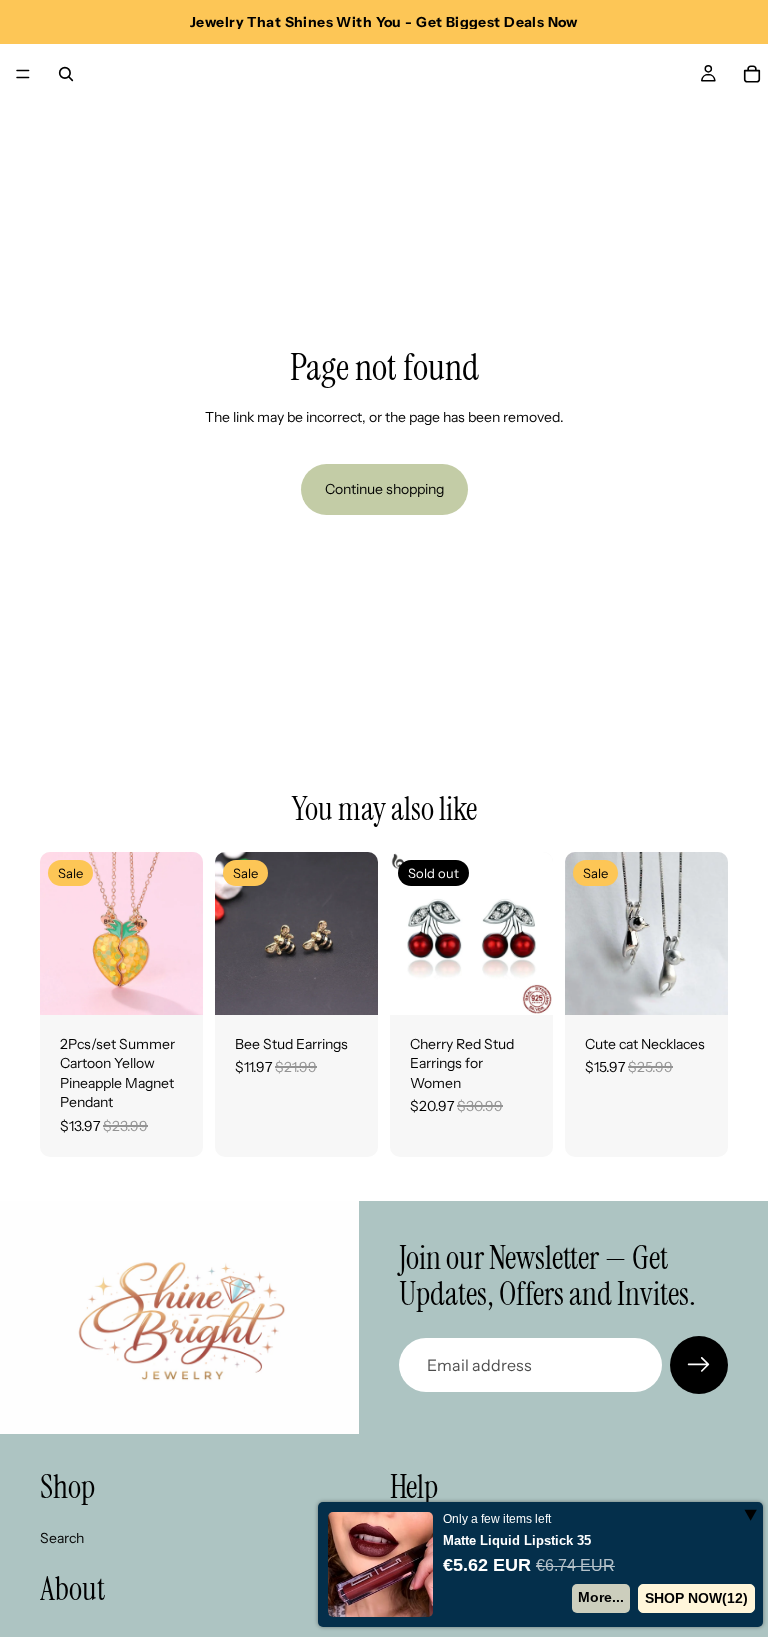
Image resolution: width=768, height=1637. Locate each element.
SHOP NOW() (697, 1598)
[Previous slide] (62, 933)
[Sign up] (699, 1365)
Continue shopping (384, 489)
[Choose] (347, 984)
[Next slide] (181, 933)
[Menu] (23, 74)
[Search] (66, 74)
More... (602, 1597)
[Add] (172, 984)
